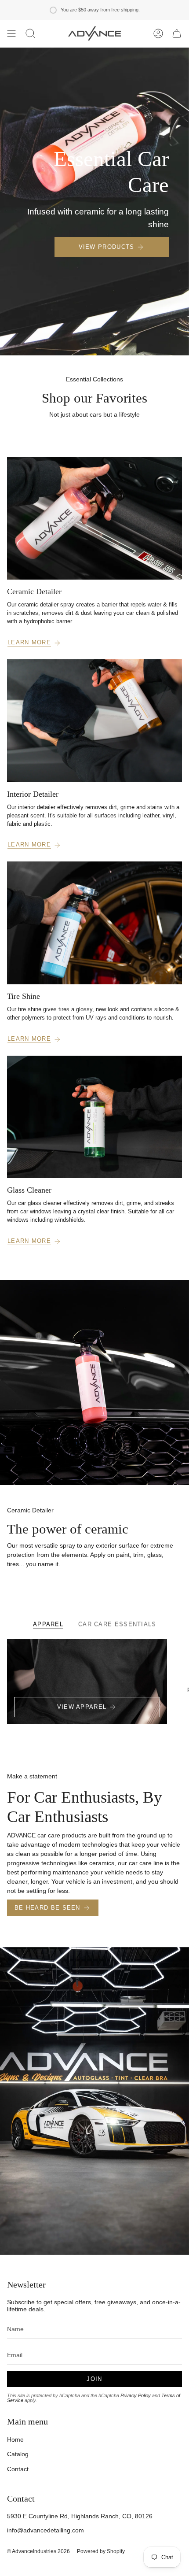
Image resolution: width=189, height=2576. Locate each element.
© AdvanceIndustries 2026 (38, 2551)
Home (15, 2439)
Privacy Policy (136, 2395)
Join (94, 2379)
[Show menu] (11, 33)
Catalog (18, 2454)
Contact (18, 2469)
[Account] (158, 33)
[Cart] (177, 33)
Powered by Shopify (101, 2551)
